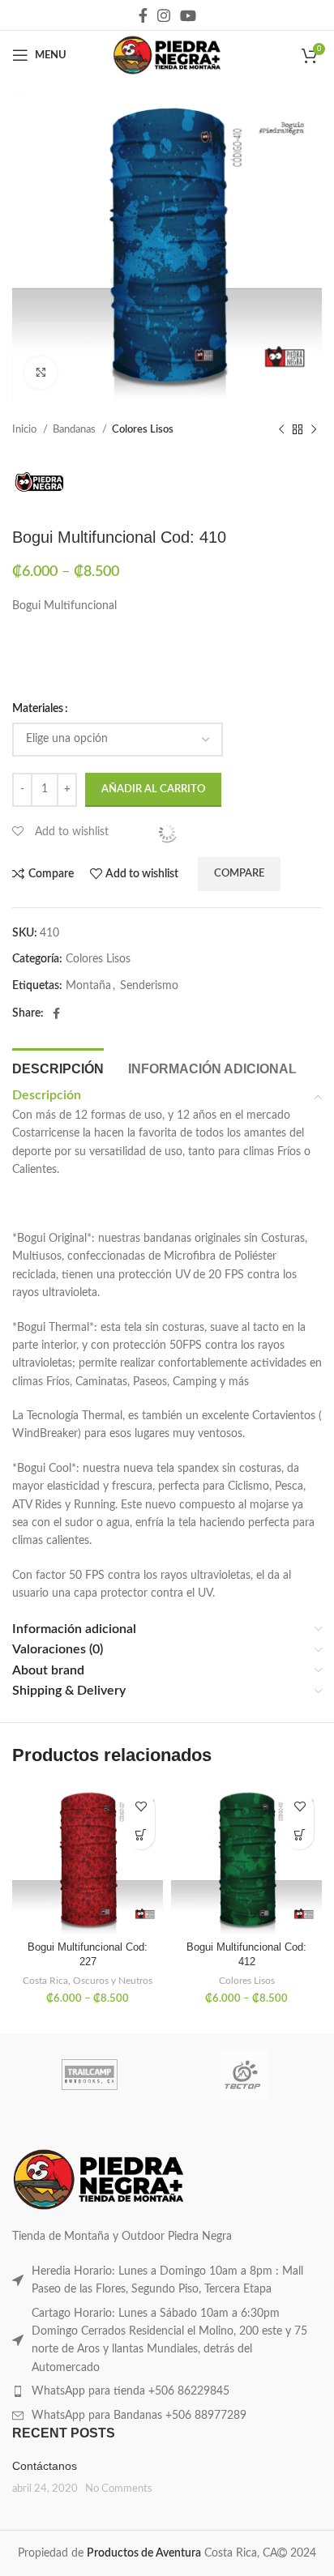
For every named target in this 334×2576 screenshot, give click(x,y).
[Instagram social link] (164, 15)
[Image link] (98, 2179)
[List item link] (167, 2281)
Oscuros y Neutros (113, 1981)
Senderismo (149, 986)
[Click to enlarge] (41, 373)
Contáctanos (45, 2466)
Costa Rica (45, 1981)
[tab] (58, 1067)
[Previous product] (281, 430)
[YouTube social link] (188, 15)
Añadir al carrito (153, 789)
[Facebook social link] (143, 15)
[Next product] (314, 430)
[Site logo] (167, 55)
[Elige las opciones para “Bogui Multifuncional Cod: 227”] (141, 1835)
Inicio (26, 429)
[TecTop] (244, 2075)
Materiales (38, 709)
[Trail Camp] (90, 2075)
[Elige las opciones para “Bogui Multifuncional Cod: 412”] (300, 1835)
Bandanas (75, 429)
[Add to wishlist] (141, 1807)
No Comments (119, 2489)
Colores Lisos (143, 429)
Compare (239, 874)
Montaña (88, 986)
